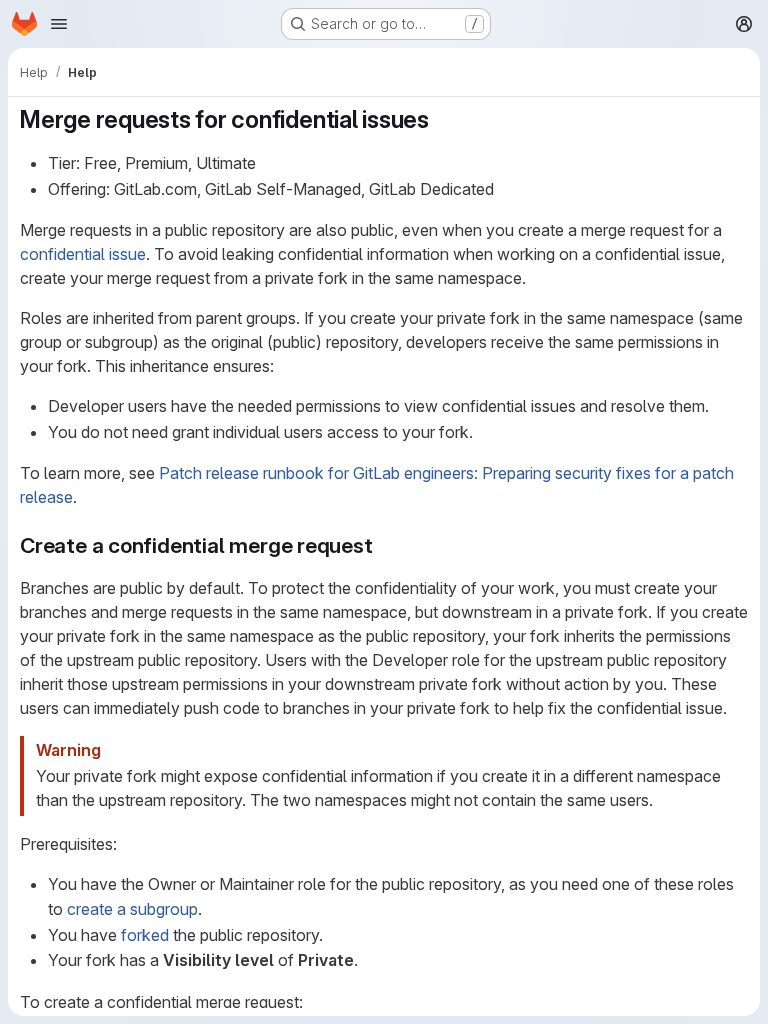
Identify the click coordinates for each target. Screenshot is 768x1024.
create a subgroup (132, 909)
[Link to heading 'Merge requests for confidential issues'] (442, 119)
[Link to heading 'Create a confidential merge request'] (384, 545)
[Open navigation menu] (59, 24)
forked (145, 935)
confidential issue (83, 254)
